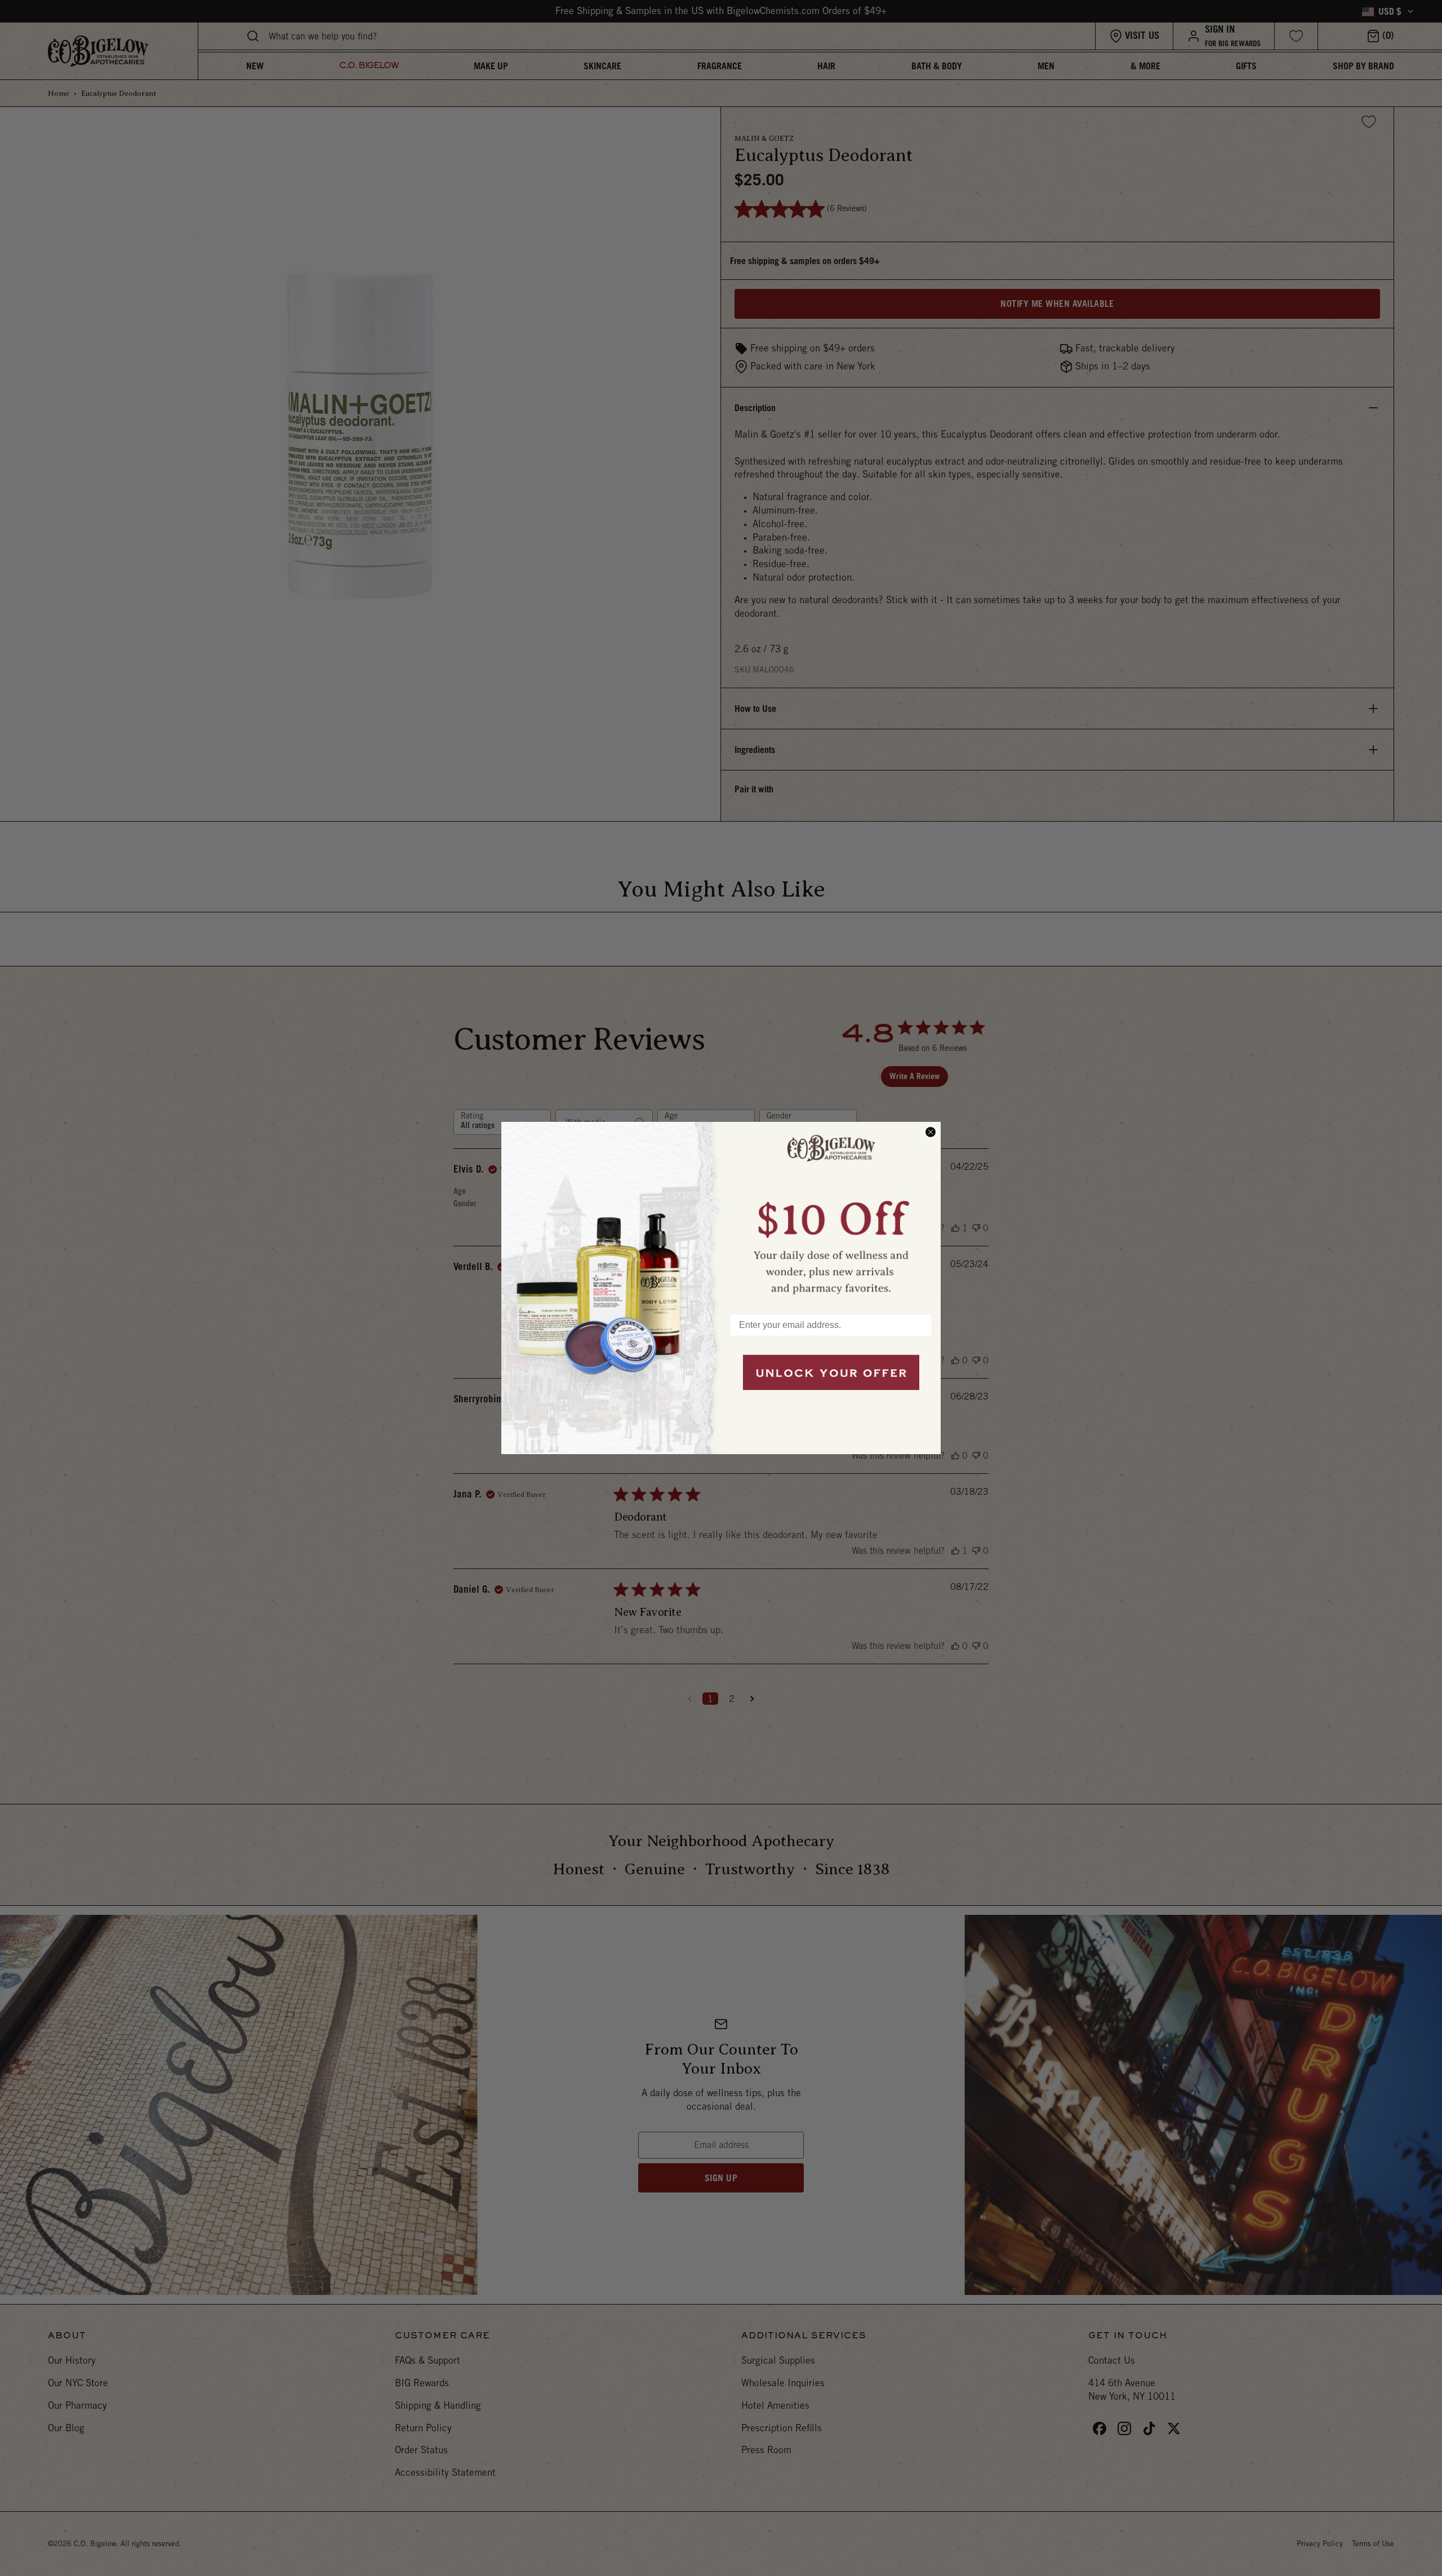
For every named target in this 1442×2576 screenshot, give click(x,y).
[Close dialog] (931, 1132)
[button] (831, 1213)
